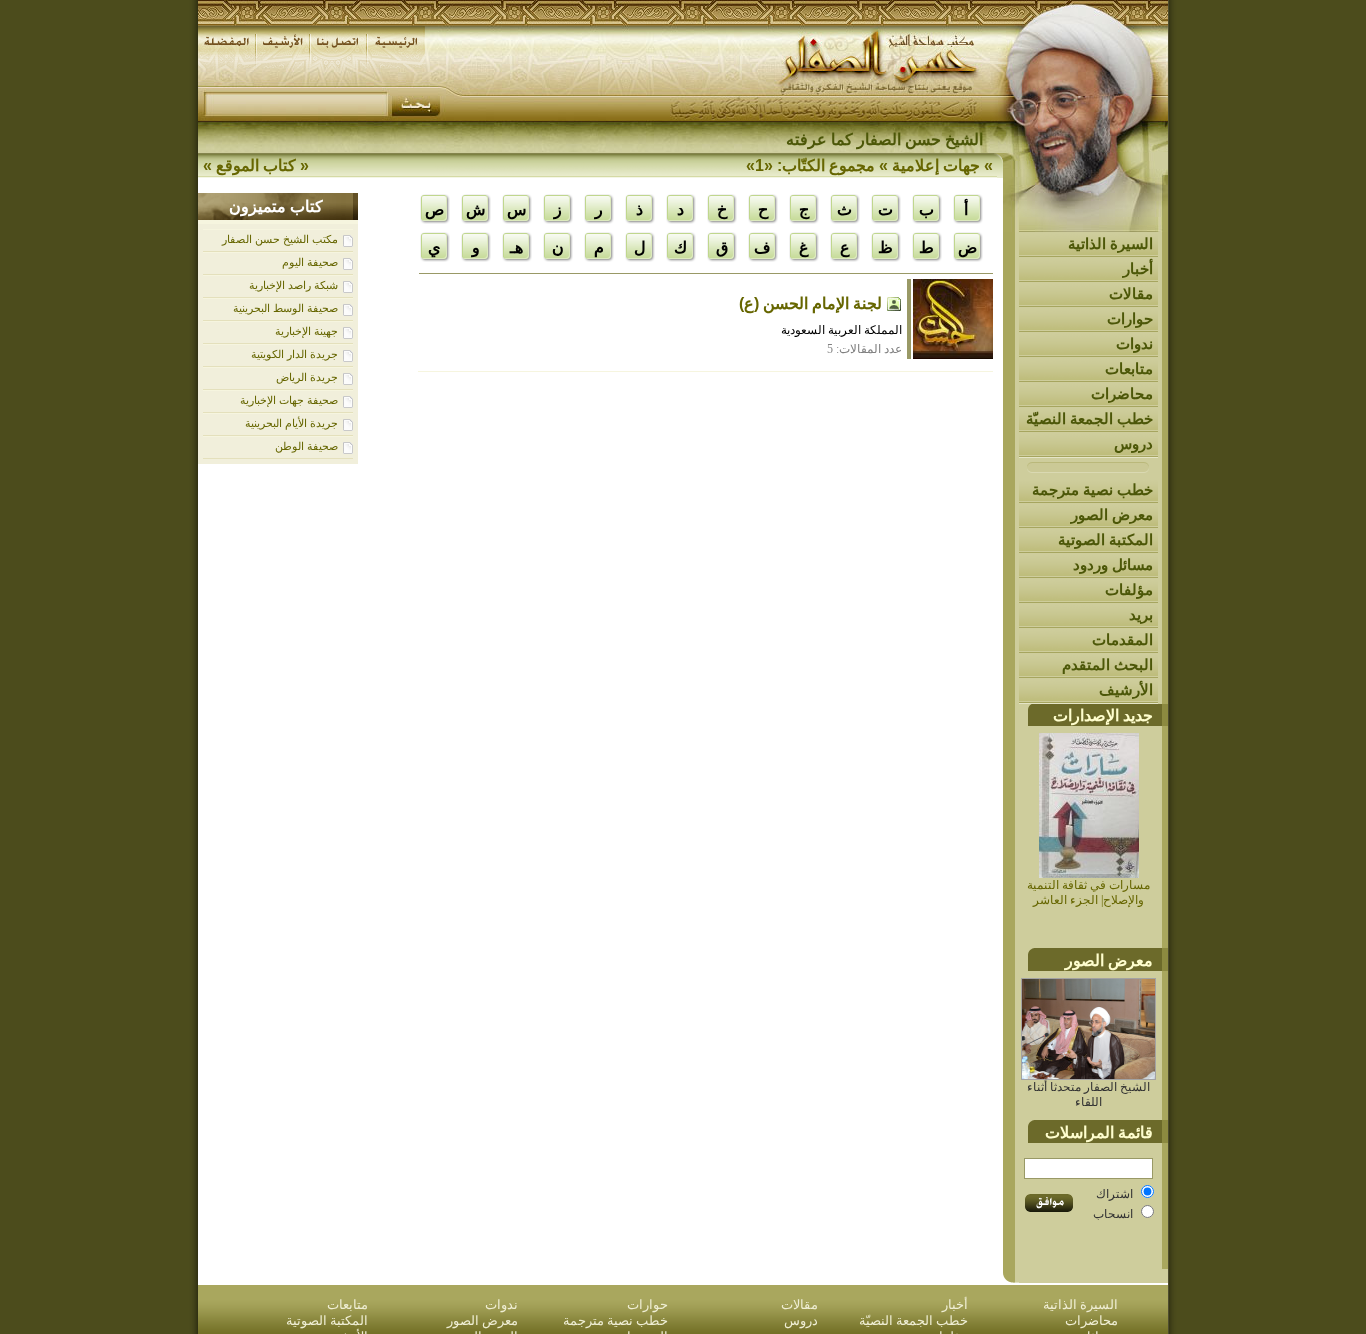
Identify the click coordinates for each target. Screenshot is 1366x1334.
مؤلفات (1129, 589)
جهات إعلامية (936, 165)
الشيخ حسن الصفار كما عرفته (884, 139)
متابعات (1129, 368)
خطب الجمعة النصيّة (1089, 418)
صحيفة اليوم (310, 262)
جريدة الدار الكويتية (294, 354)
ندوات (1134, 343)
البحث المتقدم (1107, 664)
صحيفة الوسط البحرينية (285, 308)
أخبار (1138, 268)
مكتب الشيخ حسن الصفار (280, 239)
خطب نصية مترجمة (1092, 489)
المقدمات (1122, 639)
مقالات (1131, 293)
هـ (516, 247)
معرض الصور (1112, 514)
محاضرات (1122, 393)
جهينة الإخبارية (306, 331)
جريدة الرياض (307, 377)
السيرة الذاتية (1110, 243)
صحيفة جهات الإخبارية (289, 400)
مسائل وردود (1113, 564)
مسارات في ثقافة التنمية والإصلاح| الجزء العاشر (1088, 892)
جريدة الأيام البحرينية (291, 423)
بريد (1141, 614)
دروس (1133, 443)
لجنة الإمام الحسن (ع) (810, 303)
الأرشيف (1126, 689)
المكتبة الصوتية (1105, 539)
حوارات (1130, 318)
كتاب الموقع (256, 165)
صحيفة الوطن (306, 446)
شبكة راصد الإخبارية (293, 285)
